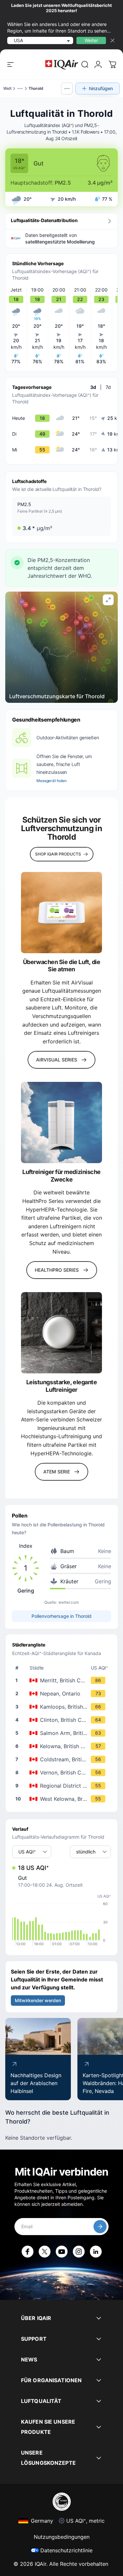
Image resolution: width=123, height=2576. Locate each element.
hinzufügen (101, 88)
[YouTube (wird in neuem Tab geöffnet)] (62, 2252)
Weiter (91, 40)
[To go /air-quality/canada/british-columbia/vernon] (63, 1773)
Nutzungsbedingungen (62, 2537)
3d (93, 387)
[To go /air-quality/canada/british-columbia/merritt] (63, 1680)
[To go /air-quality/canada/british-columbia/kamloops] (63, 1707)
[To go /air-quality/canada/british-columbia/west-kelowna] (63, 1799)
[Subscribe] (100, 2227)
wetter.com (69, 1602)
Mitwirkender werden (38, 2000)
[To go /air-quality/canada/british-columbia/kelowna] (63, 1746)
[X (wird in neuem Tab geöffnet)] (45, 2252)
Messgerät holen (51, 781)
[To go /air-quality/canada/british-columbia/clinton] (63, 1720)
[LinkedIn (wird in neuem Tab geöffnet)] (96, 2252)
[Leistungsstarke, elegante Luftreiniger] (61, 1333)
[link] (85, 64)
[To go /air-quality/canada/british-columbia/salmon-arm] (63, 1733)
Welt (7, 88)
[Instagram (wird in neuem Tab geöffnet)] (79, 2252)
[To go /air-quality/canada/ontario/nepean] (63, 1694)
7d (108, 387)
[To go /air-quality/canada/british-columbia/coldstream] (63, 1759)
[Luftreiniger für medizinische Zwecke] (61, 1122)
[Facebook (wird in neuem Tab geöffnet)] (28, 2252)
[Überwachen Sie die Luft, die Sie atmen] (61, 913)
